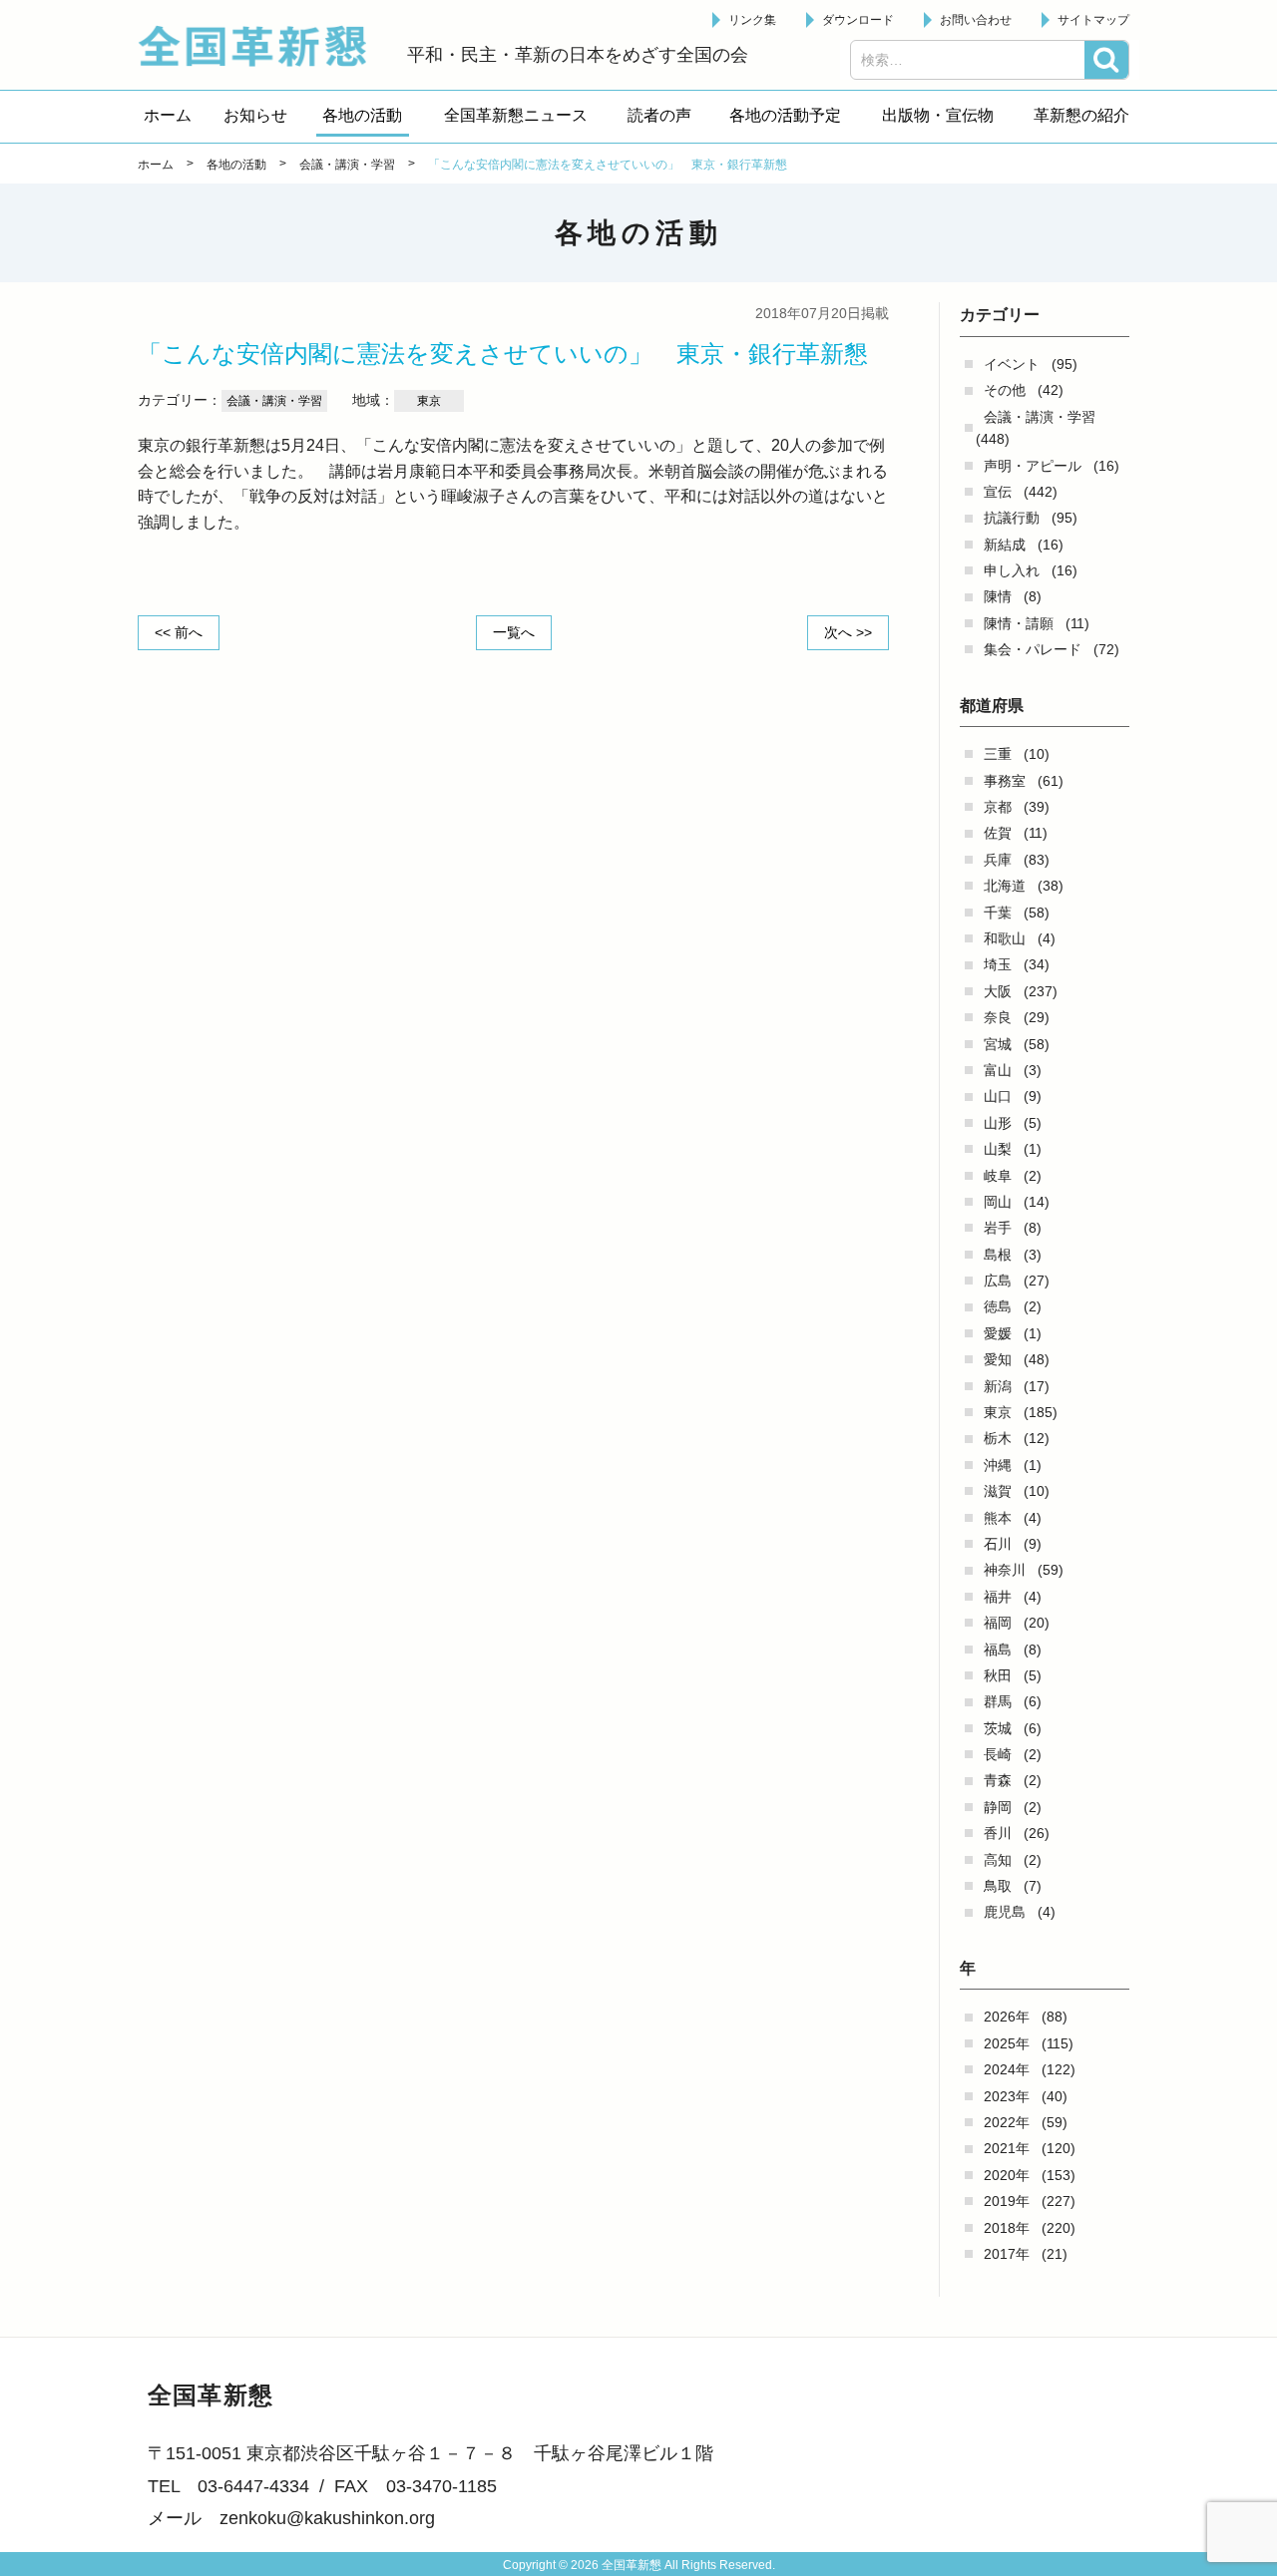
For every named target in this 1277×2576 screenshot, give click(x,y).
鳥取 (998, 1886)
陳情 (998, 596)
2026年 (1007, 2017)
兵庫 (998, 860)
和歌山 (1005, 938)
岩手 (998, 1228)
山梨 (998, 1149)
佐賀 (998, 833)
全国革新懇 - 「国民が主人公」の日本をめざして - (262, 46)
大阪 (998, 991)
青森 (998, 1780)
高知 (998, 1860)
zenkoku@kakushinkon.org (327, 2518)
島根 (998, 1255)
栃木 (998, 1438)
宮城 (998, 1044)
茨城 (998, 1728)
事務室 (1005, 781)
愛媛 (998, 1333)
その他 (1005, 390)
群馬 (998, 1701)
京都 (998, 807)
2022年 (1007, 2122)
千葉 (998, 913)
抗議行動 (1012, 518)
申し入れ (1012, 570)
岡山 (998, 1202)
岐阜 (998, 1176)
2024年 (1007, 2069)
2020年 (1007, 2175)
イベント (1012, 364)
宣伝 (998, 492)
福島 (998, 1650)
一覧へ (514, 632)
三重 (998, 754)
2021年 (1007, 2148)
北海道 (1005, 886)
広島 (998, 1281)
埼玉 (998, 964)
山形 (998, 1123)
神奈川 (1005, 1570)
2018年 (1007, 2228)
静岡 (998, 1807)
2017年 (1007, 2254)
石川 (998, 1544)
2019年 (1007, 2201)
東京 (998, 1412)
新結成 (1005, 545)
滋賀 (998, 1491)
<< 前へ (179, 632)
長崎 (998, 1754)
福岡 (998, 1623)
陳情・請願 (1019, 623)
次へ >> (848, 632)
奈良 (998, 1017)
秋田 (998, 1675)
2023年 (1007, 2096)
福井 (998, 1597)
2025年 (1007, 2043)
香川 (998, 1833)
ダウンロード (858, 20)
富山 (998, 1070)
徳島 (998, 1306)
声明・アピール (1033, 466)
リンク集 (752, 20)
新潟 (998, 1386)
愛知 (998, 1359)
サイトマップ (1093, 20)
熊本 (998, 1518)
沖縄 (998, 1465)
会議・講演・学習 (1040, 417)
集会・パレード (1033, 649)
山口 (998, 1096)
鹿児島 (1005, 1912)
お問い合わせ (976, 20)
